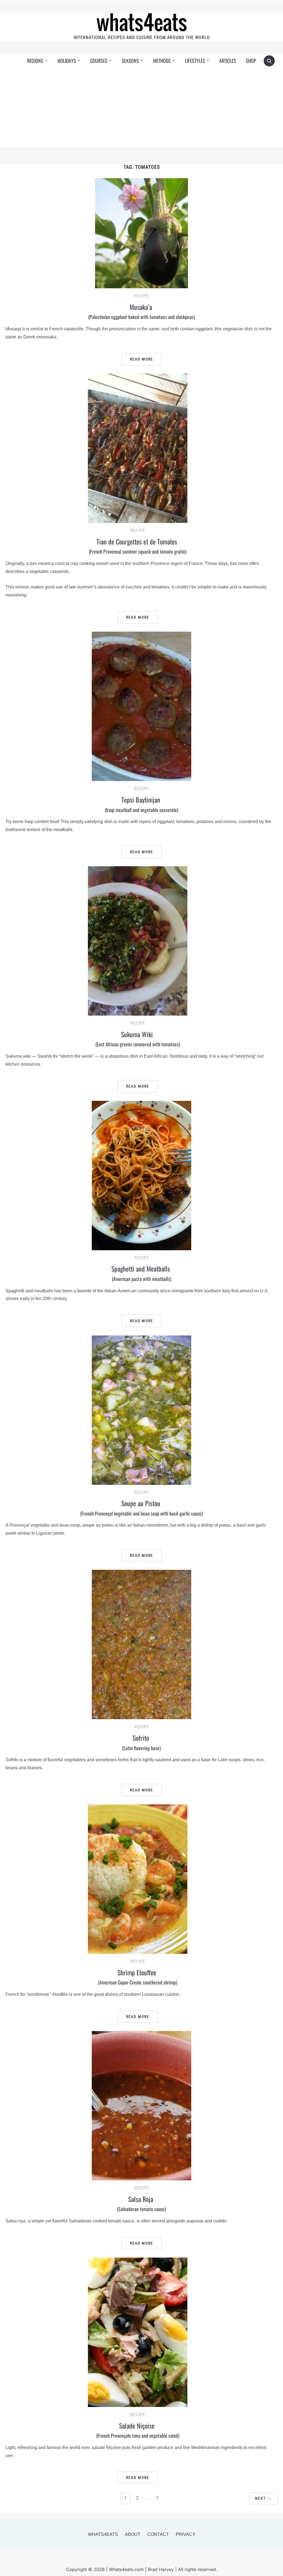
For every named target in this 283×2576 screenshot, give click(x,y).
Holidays (67, 61)
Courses (99, 61)
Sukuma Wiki (138, 1039)
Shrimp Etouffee (138, 1977)
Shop (251, 61)
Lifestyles (195, 61)
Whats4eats (103, 2534)
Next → (263, 2498)
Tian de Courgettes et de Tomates (138, 546)
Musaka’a (142, 311)
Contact (158, 2534)
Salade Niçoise (138, 2430)
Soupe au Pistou (141, 1508)
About (133, 2534)
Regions (35, 61)
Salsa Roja (141, 2203)
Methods (162, 61)
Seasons (130, 61)
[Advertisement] (142, 109)
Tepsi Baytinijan (141, 804)
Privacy (186, 2534)
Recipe (142, 296)
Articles (228, 61)
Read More (141, 359)
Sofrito (141, 1742)
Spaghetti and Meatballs (141, 1273)
